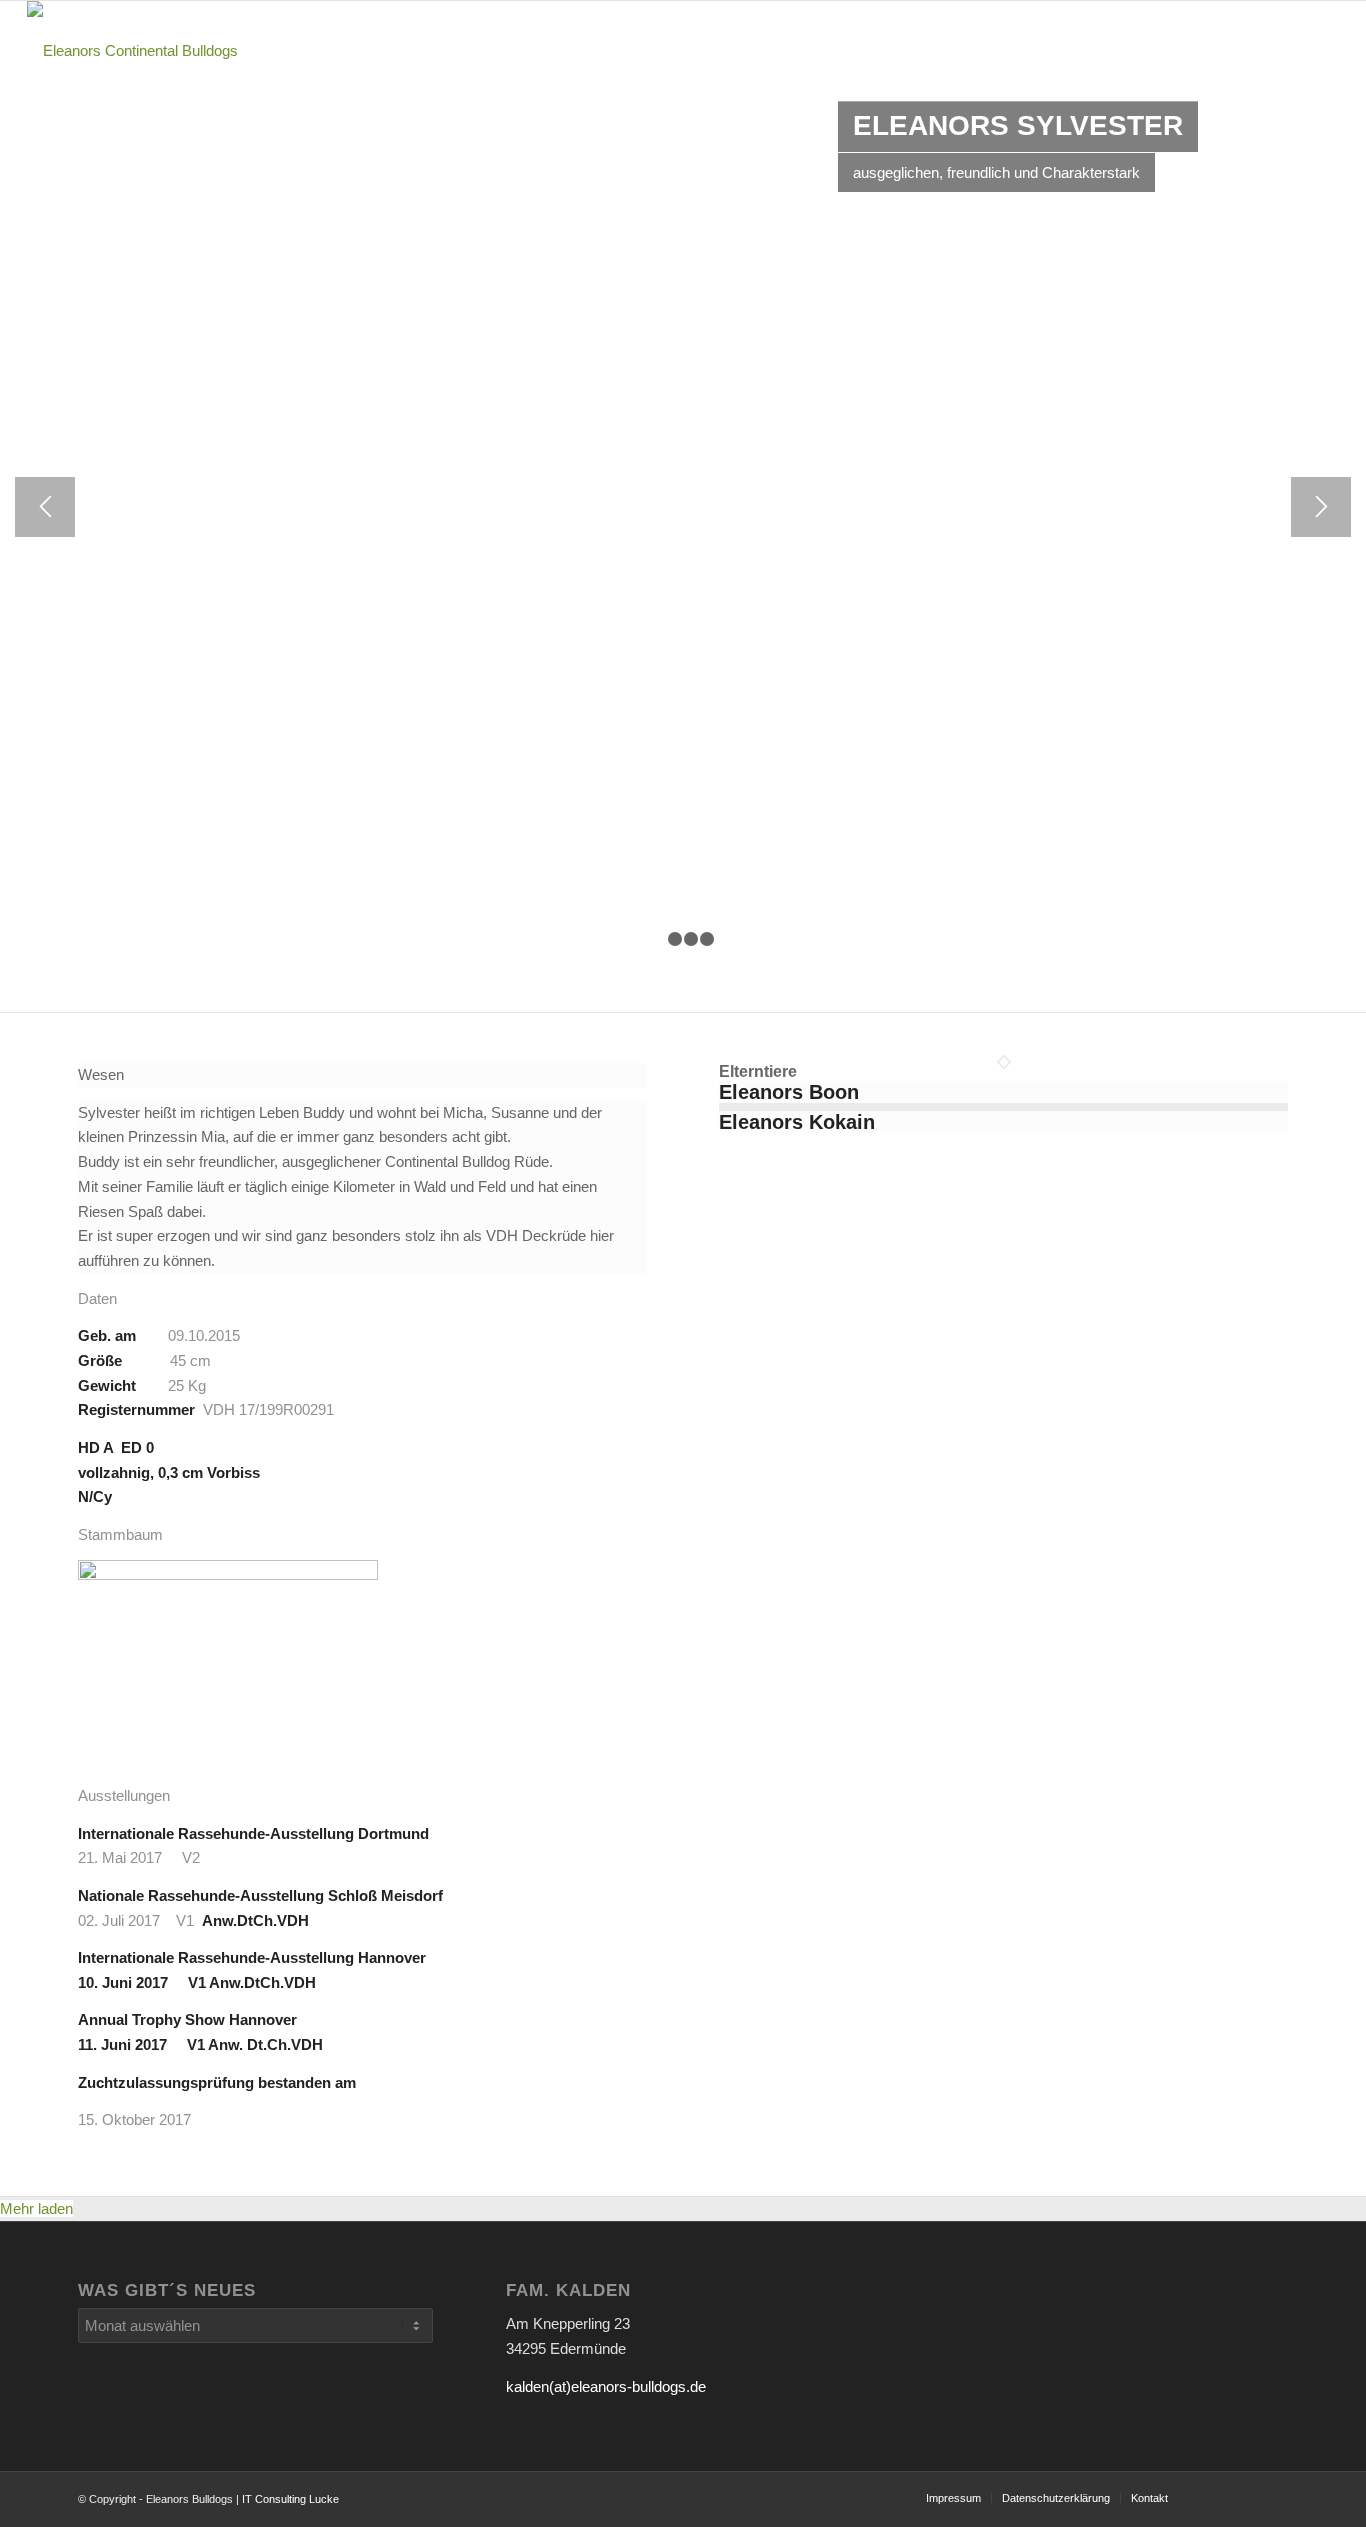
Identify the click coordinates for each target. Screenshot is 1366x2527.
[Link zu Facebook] (1273, 2497)
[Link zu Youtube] (1213, 2497)
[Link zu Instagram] (1243, 2497)
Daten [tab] (97, 1298)
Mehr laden (36, 2208)
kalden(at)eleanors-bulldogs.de (606, 2386)
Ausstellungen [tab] (124, 1795)
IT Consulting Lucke (290, 2499)
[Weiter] (1321, 507)
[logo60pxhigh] (132, 51)
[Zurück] (45, 507)
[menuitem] (782, 51)
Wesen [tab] (101, 1074)
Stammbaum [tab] (120, 1534)
